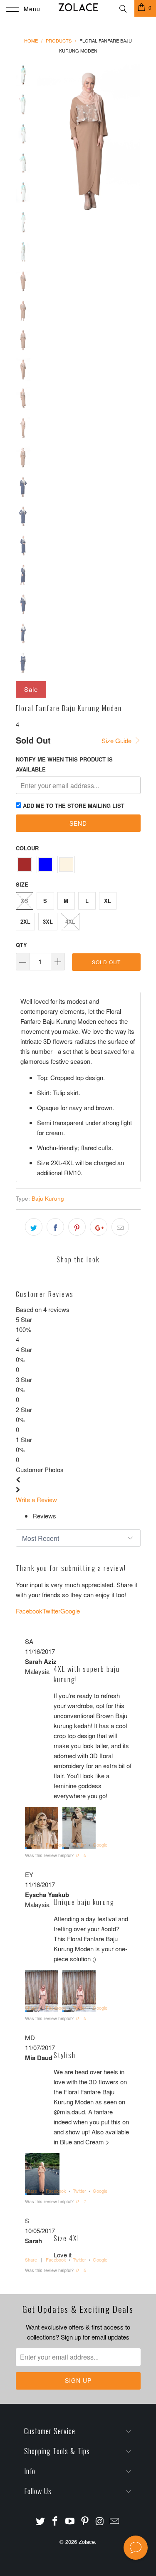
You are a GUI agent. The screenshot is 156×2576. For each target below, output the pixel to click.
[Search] (123, 8)
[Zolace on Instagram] (100, 2521)
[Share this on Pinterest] (77, 1227)
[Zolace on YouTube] (70, 2521)
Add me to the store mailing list (74, 805)
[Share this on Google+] (99, 1227)
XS (25, 901)
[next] (133, 145)
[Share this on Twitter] (34, 1227)
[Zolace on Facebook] (55, 2521)
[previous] (45, 145)
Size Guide (117, 740)
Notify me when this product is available (64, 764)
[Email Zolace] (115, 2521)
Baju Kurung (48, 1198)
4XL (70, 921)
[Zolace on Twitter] (40, 2521)
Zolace (87, 2542)
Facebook (56, 1845)
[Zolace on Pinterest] (85, 2521)
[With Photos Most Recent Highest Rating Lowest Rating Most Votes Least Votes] (78, 1538)
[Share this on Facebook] (55, 1227)
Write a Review (36, 1499)
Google (100, 1845)
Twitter (79, 1845)
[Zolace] (78, 8)
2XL (25, 921)
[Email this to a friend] (120, 1227)
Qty (21, 945)
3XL (48, 921)
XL (108, 901)
